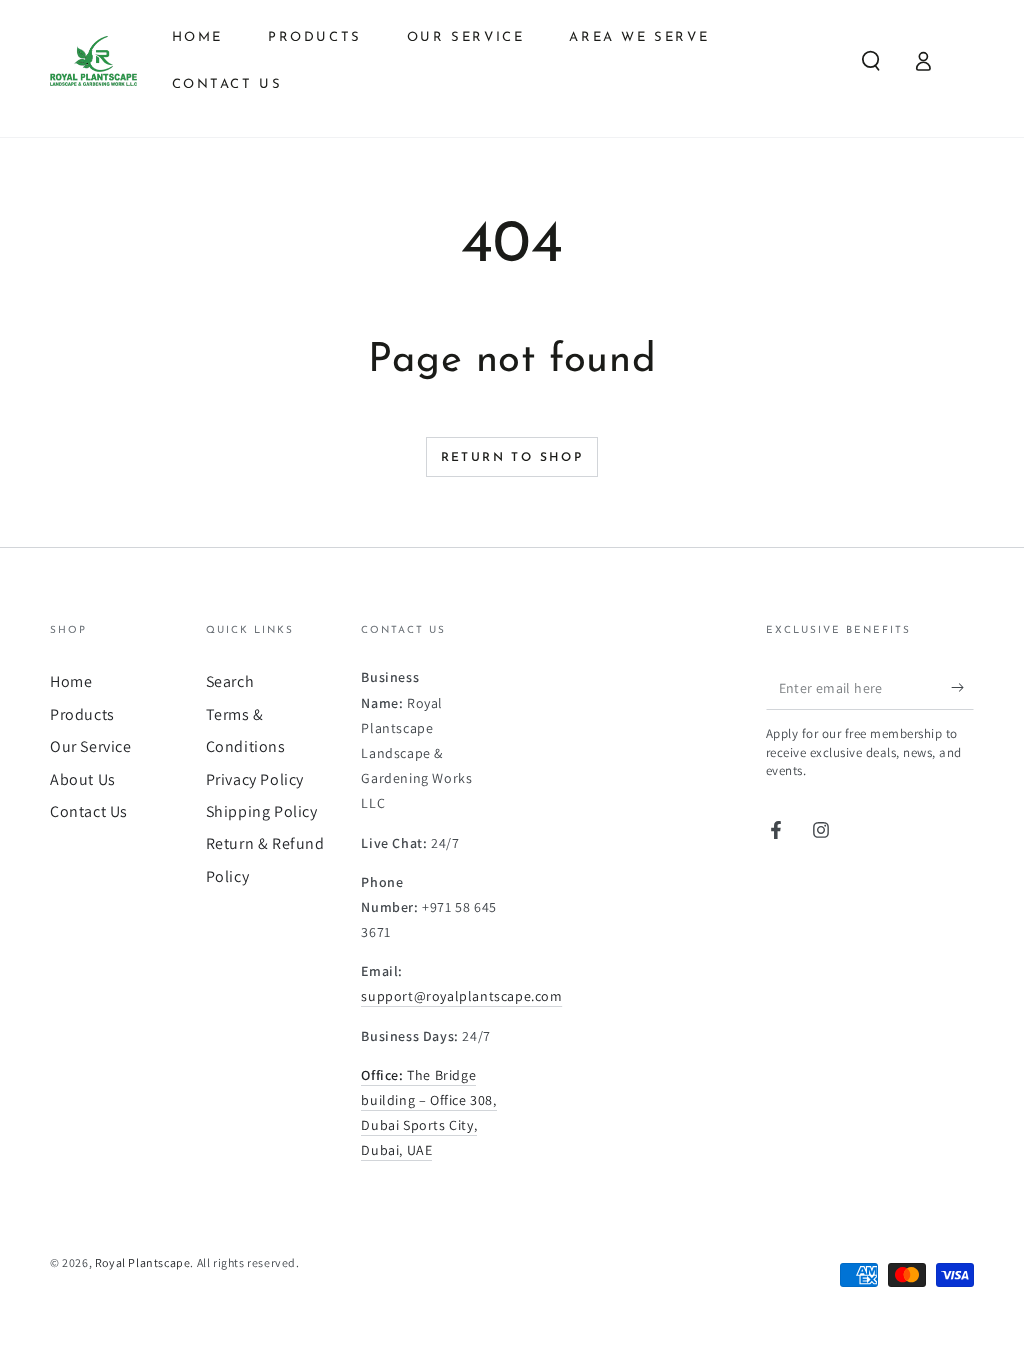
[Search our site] (871, 61)
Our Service (91, 746)
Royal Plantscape (143, 1262)
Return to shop (512, 458)
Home (71, 681)
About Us (83, 779)
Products (82, 714)
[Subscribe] (962, 687)
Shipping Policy (262, 811)
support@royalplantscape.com (461, 996)
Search (230, 681)
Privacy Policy (255, 779)
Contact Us (89, 811)
